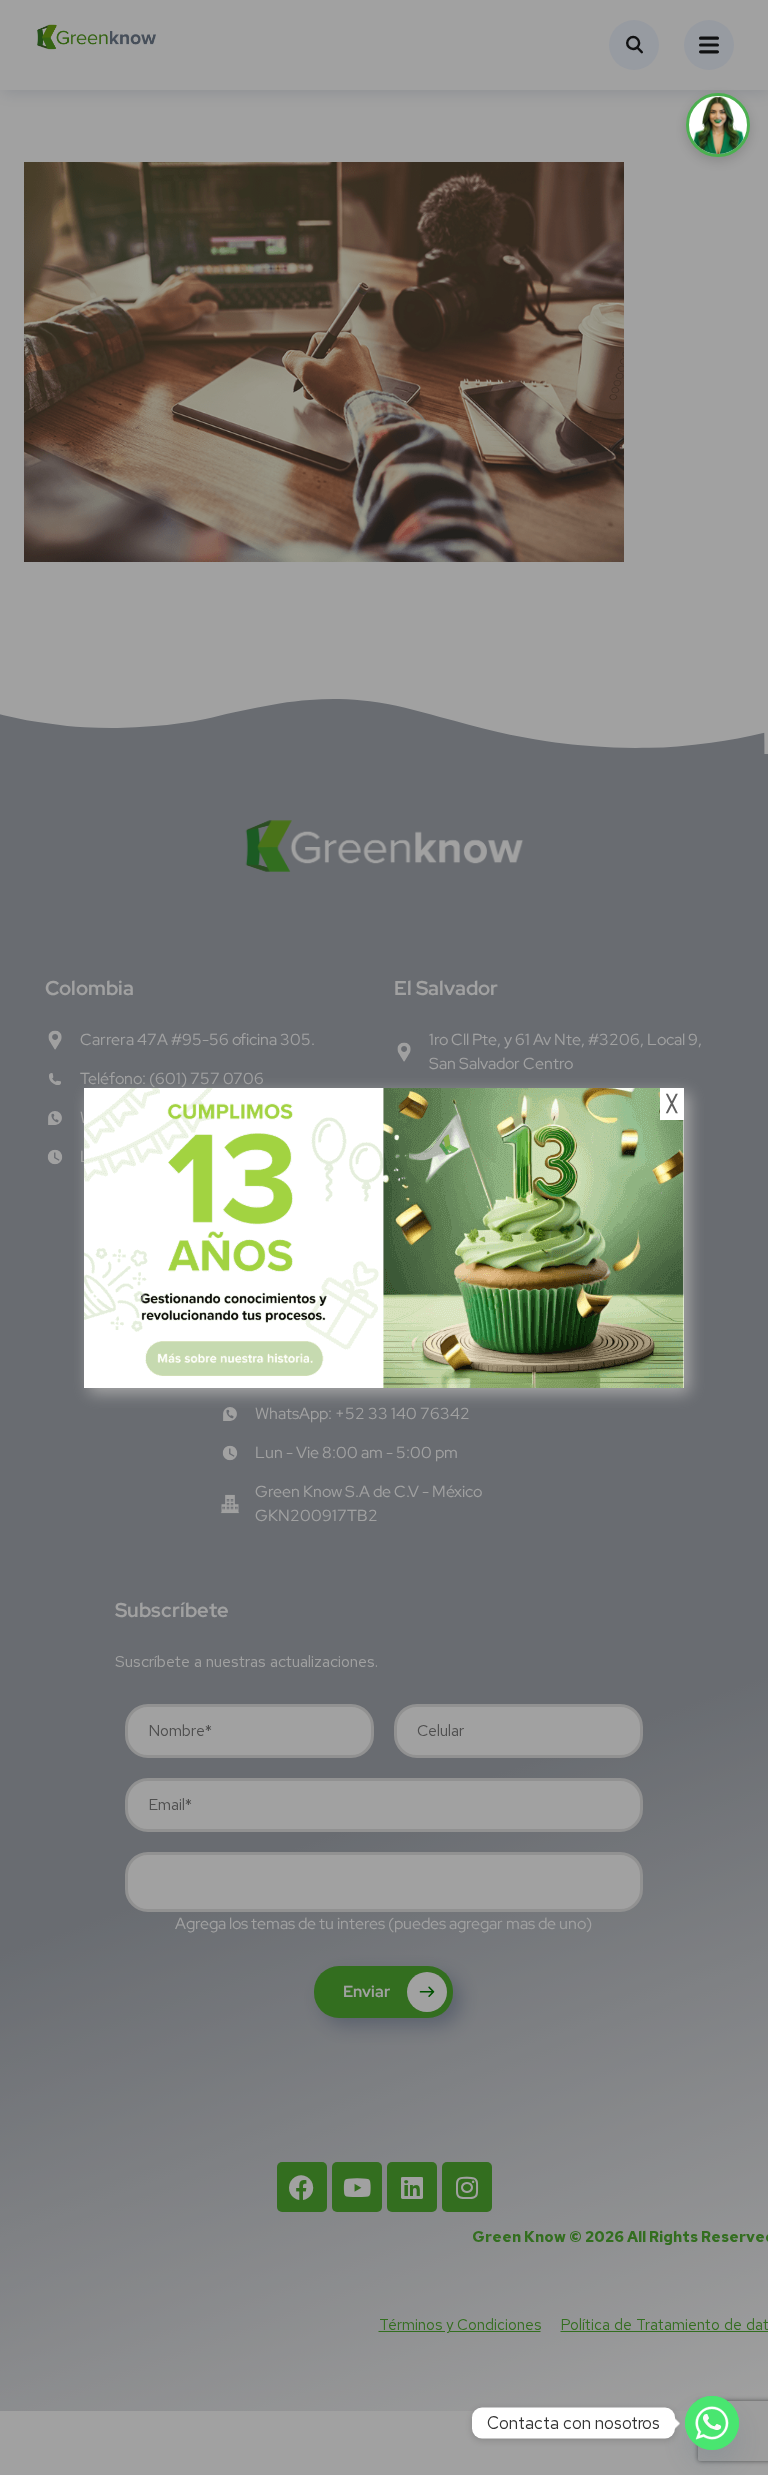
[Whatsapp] (712, 2423)
